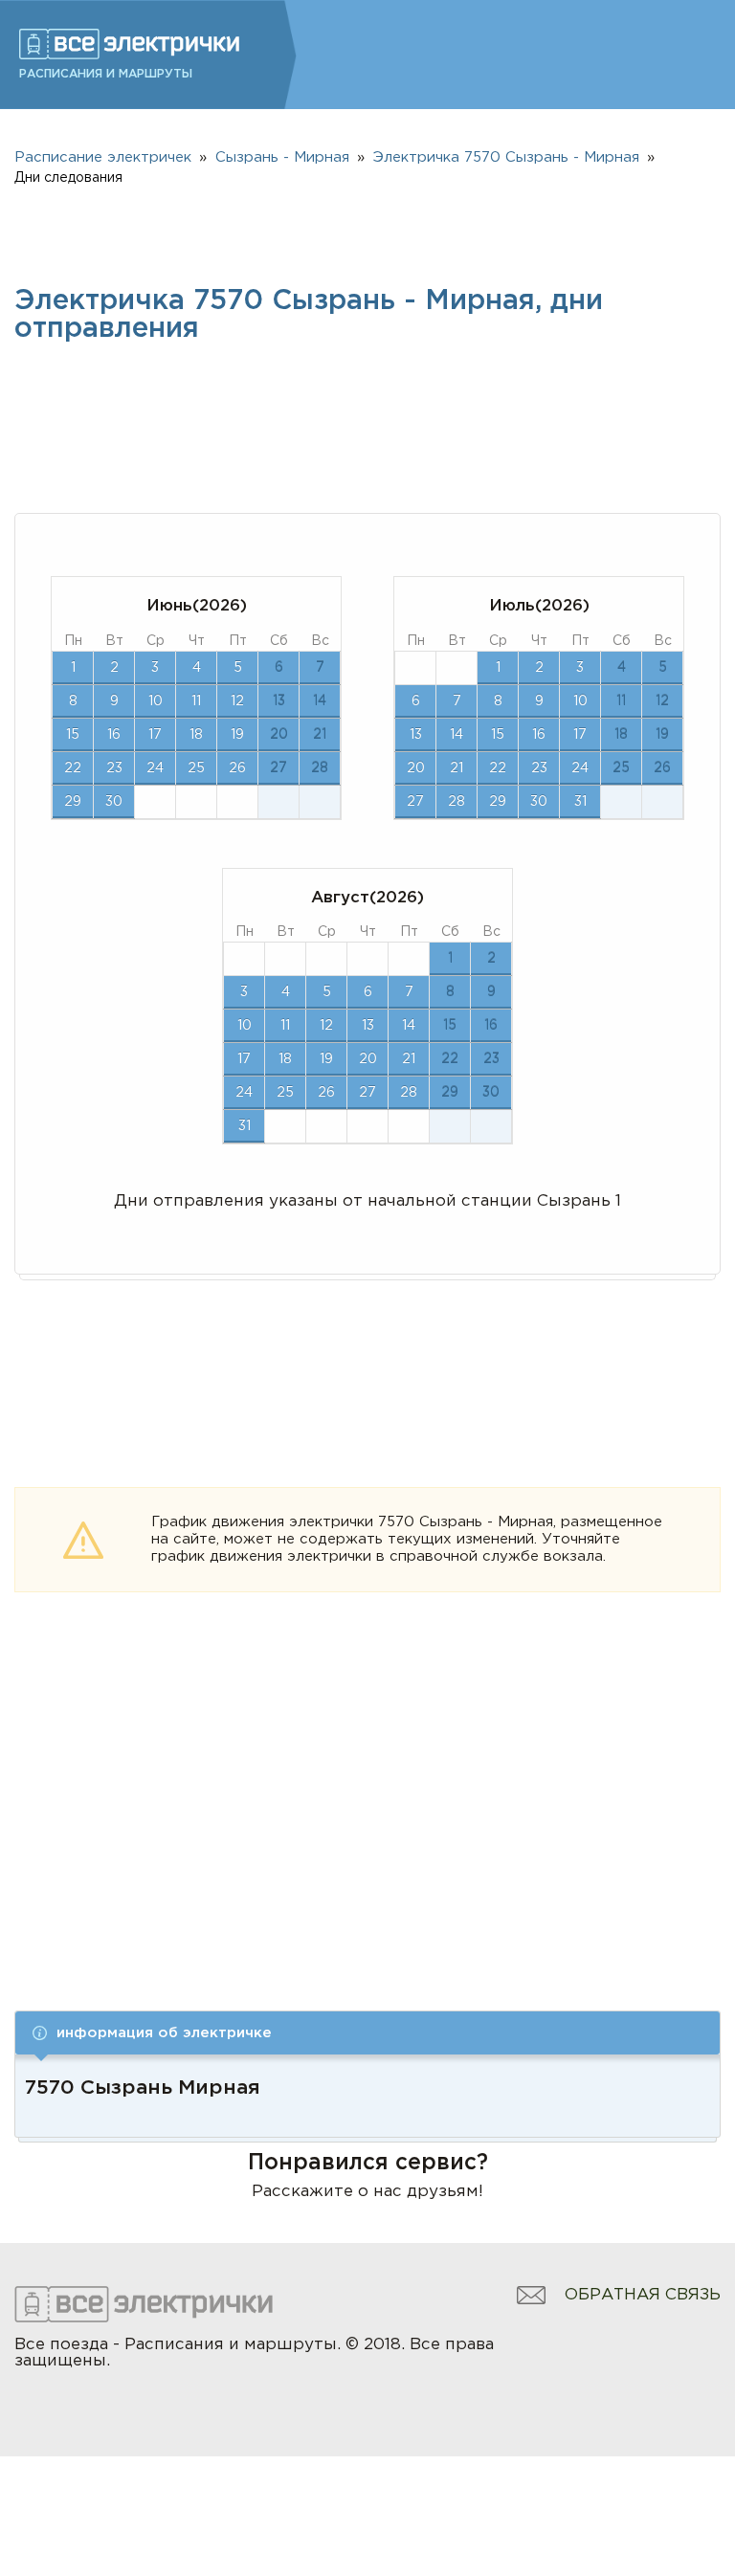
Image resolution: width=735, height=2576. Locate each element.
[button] (367, 2033)
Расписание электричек (103, 157)
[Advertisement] (368, 1827)
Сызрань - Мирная (282, 157)
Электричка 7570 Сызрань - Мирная (506, 157)
